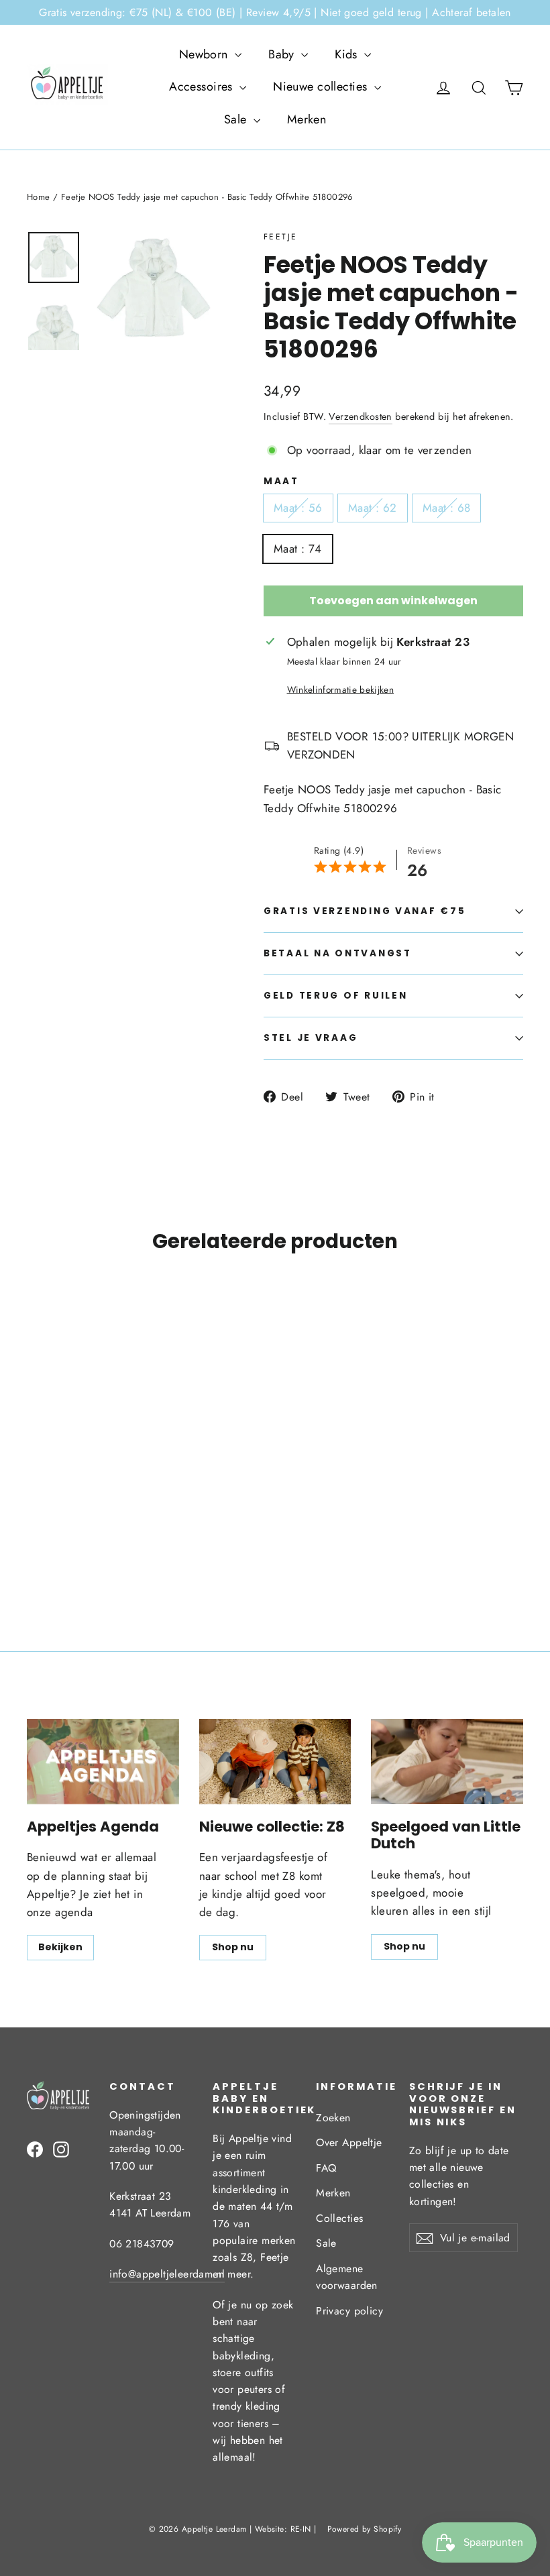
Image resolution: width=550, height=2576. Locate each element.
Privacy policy (349, 2311)
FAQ (326, 2168)
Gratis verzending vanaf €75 (365, 911)
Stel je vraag (311, 1038)
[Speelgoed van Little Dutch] (447, 1761)
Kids (348, 54)
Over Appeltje (349, 2142)
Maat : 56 (298, 508)
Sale (237, 119)
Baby (283, 54)
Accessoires (203, 87)
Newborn (205, 54)
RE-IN (301, 2529)
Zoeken (333, 2118)
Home (39, 197)
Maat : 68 (447, 508)
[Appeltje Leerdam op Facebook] (35, 2148)
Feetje (280, 237)
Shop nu (233, 1947)
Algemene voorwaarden (347, 2277)
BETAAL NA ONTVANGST (338, 953)
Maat (281, 482)
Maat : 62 (373, 508)
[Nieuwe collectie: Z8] (275, 1761)
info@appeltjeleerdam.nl (167, 2274)
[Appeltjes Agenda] (103, 1761)
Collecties (339, 2218)
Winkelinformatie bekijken (341, 689)
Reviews (424, 850)
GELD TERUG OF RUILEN (335, 996)
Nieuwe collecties (322, 87)
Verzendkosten (361, 416)
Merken (307, 119)
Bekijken (60, 1947)
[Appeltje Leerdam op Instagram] (61, 2148)
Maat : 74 (298, 549)
